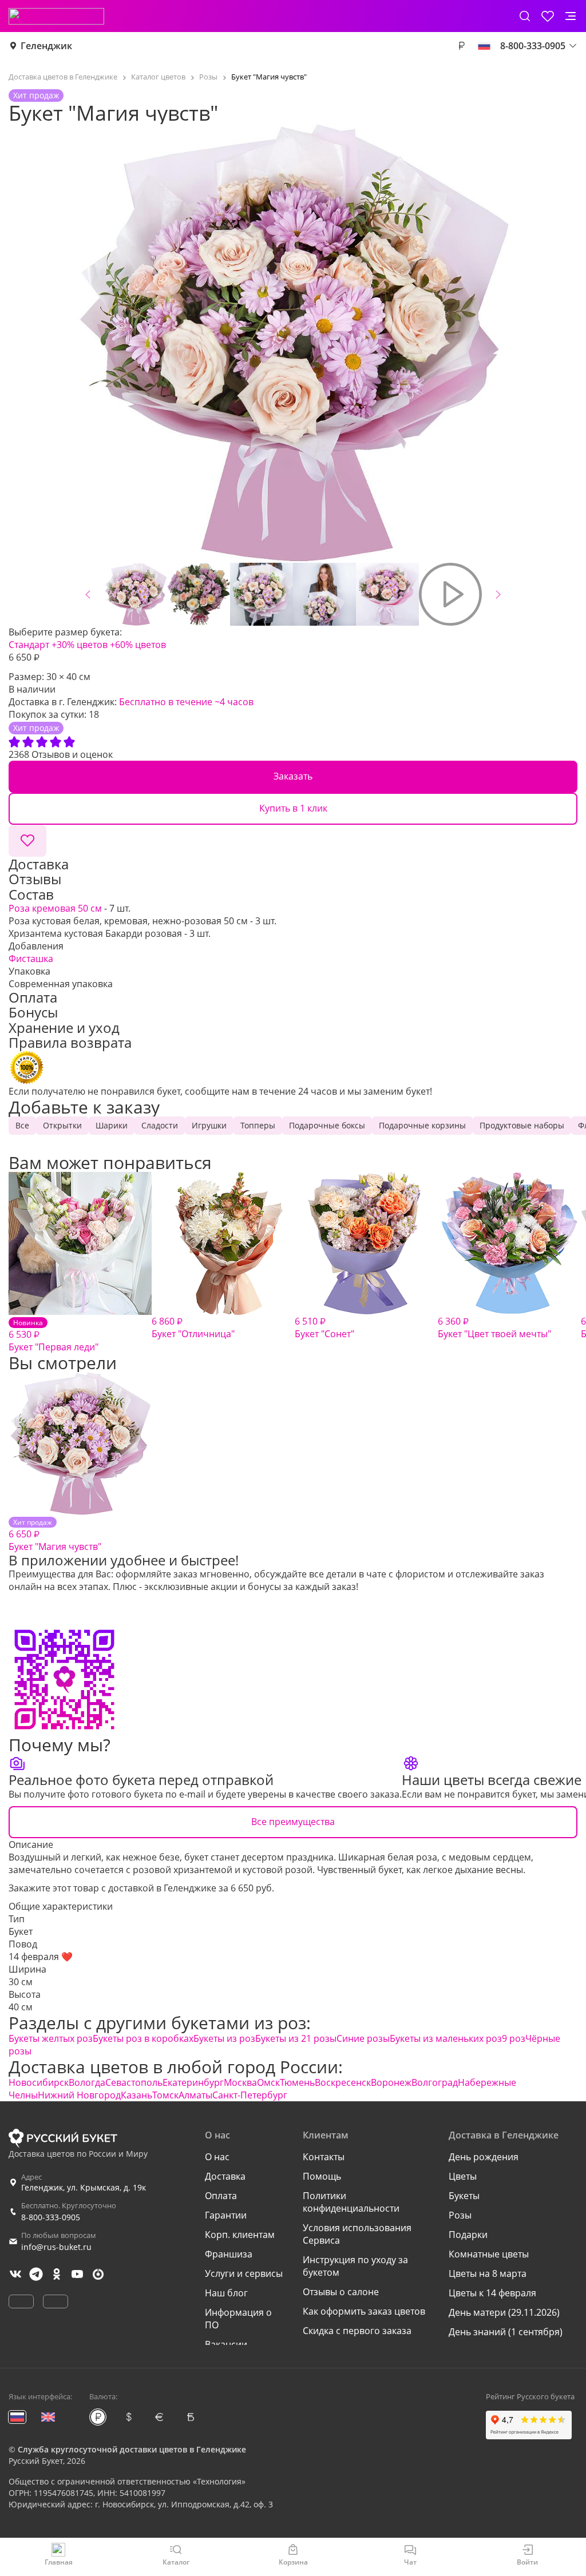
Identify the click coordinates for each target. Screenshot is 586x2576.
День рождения (484, 2157)
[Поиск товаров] (525, 16)
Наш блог (226, 2293)
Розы (460, 2215)
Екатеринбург (193, 2082)
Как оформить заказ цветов (364, 2311)
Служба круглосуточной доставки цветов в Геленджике (132, 2449)
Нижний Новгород (79, 2095)
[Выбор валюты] (461, 46)
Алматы (195, 2095)
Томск (165, 2095)
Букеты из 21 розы (296, 2038)
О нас (217, 2157)
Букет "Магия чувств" (55, 1535)
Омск (268, 2082)
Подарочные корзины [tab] (422, 1125)
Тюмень (297, 2082)
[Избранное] (548, 16)
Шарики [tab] (112, 1125)
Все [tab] (22, 1125)
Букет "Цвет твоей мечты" (494, 1327)
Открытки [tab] (62, 1125)
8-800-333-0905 (51, 2217)
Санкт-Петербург (250, 2095)
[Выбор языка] (484, 46)
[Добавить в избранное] (27, 841)
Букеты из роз (224, 2038)
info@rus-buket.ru (56, 2247)
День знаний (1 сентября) (506, 2332)
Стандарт (29, 645)
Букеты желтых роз (51, 2038)
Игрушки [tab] (209, 1125)
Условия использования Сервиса (357, 2234)
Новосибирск (39, 2082)
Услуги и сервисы (244, 2273)
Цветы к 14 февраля (492, 2293)
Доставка (225, 2176)
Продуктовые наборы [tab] (522, 1125)
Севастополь (134, 2082)
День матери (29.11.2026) (504, 2312)
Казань (136, 2095)
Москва (240, 2082)
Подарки (468, 2235)
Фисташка (31, 959)
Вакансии (226, 2344)
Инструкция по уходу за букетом (355, 2266)
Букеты (464, 2196)
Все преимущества (293, 1822)
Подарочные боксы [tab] (327, 1125)
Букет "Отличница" (193, 1327)
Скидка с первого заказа (357, 2331)
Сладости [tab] (160, 1125)
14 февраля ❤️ (41, 1957)
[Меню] (571, 16)
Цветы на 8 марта (488, 2273)
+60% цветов (138, 645)
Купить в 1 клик (293, 808)
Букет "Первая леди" (54, 1335)
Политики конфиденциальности (351, 2202)
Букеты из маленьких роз (446, 2038)
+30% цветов (80, 645)
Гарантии (226, 2215)
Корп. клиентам (240, 2235)
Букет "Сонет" (324, 1327)
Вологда (87, 2082)
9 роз (514, 2038)
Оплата (221, 2196)
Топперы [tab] (258, 1125)
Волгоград (435, 2082)
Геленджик (46, 46)
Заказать (293, 776)
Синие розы (363, 2038)
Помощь (322, 2176)
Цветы (463, 2176)
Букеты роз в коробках (143, 2038)
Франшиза (229, 2254)
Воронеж (391, 2082)
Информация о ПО (238, 2319)
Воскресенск (343, 2082)
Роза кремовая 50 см (55, 908)
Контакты (324, 2157)
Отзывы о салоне (341, 2292)
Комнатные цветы (489, 2254)
